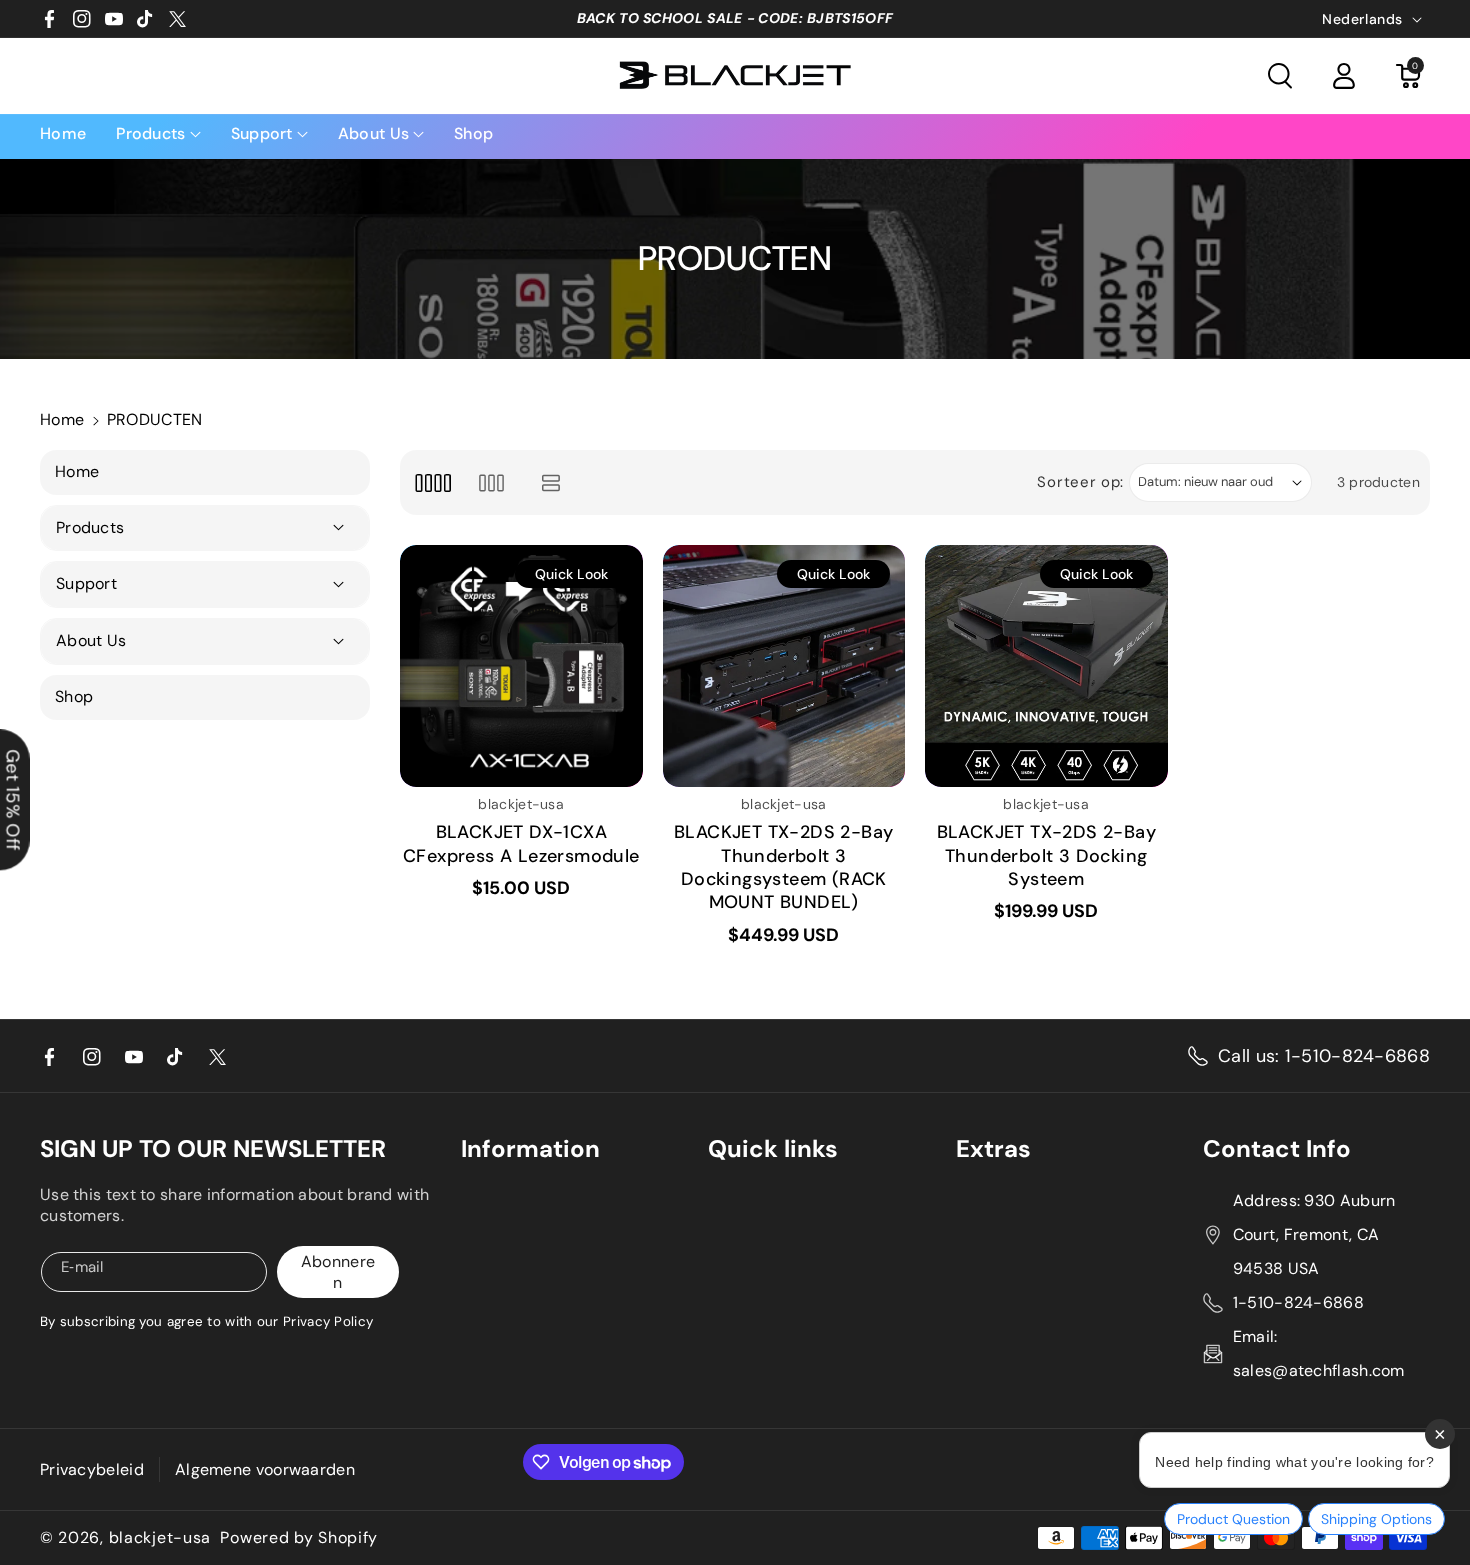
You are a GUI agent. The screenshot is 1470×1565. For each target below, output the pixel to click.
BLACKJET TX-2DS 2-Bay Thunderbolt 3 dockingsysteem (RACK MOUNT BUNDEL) (783, 867)
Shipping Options (1376, 1519)
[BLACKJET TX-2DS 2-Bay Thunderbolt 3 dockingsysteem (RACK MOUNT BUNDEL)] (784, 666)
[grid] (432, 482)
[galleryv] (491, 482)
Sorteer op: (1080, 482)
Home (62, 419)
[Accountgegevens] (1344, 76)
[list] (551, 482)
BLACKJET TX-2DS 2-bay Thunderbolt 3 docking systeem (1046, 856)
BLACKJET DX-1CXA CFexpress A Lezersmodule (521, 844)
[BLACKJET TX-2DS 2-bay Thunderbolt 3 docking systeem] (1046, 666)
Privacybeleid (92, 1469)
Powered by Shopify (299, 1538)
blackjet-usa (160, 1538)
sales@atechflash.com (1319, 1370)
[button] (1280, 76)
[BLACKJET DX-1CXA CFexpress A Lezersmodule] (521, 666)
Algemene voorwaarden (265, 1469)
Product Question (1233, 1519)
